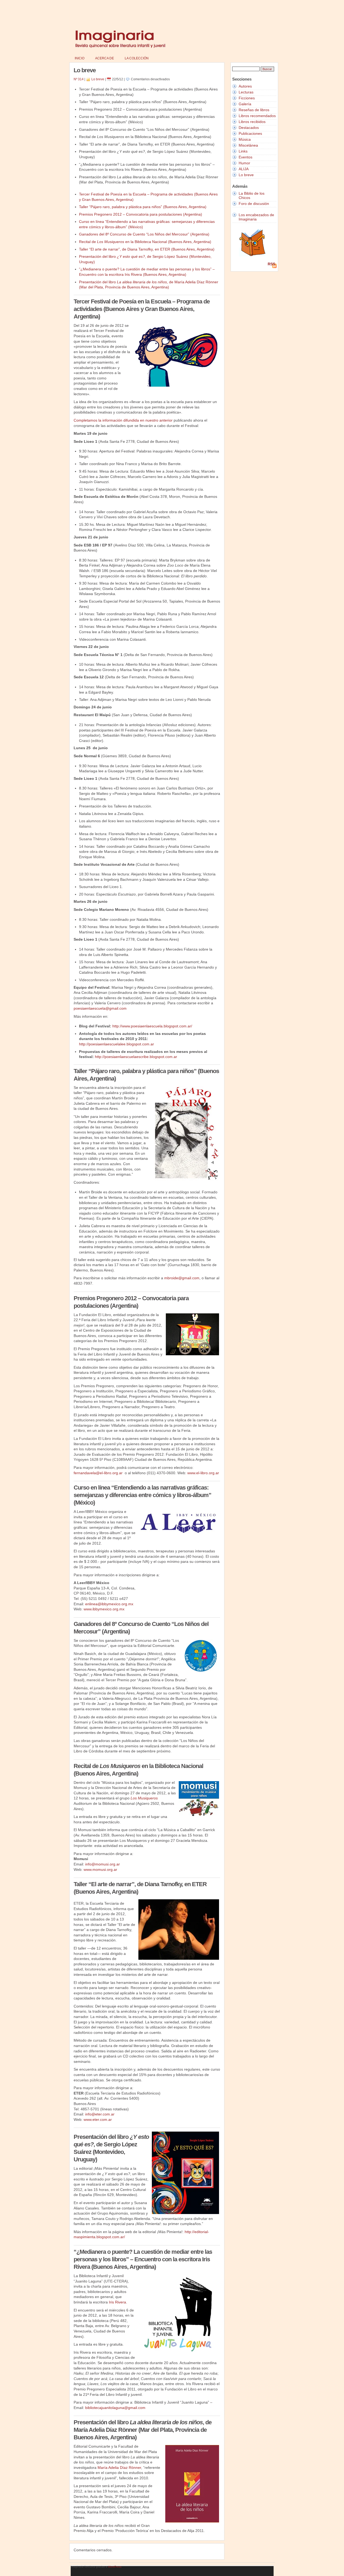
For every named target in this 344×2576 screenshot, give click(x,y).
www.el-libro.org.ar (203, 1473)
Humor (244, 163)
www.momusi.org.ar (100, 1869)
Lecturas (246, 92)
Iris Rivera (117, 2302)
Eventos (246, 157)
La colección (137, 58)
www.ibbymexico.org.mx (104, 1609)
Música (245, 139)
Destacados (249, 128)
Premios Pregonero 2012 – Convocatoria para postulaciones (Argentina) (141, 214)
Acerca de (105, 58)
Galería (245, 104)
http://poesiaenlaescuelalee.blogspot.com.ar (117, 1044)
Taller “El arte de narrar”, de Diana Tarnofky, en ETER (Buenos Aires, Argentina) (147, 249)
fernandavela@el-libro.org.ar (98, 1473)
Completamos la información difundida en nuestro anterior (123, 420)
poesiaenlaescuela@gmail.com (100, 1008)
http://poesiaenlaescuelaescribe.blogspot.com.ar (136, 1057)
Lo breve (98, 79)
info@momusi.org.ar (103, 1864)
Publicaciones (250, 133)
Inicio (80, 58)
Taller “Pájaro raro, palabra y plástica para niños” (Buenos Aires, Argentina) (143, 207)
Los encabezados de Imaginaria (256, 217)
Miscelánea (248, 145)
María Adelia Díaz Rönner (119, 2468)
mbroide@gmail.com (182, 1278)
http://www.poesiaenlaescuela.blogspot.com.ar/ (152, 1026)
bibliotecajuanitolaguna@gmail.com (115, 2408)
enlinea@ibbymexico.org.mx (109, 1604)
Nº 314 (79, 79)
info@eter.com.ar (100, 2114)
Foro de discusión (254, 204)
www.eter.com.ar (98, 2120)
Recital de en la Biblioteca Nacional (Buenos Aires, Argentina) (145, 242)
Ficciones (247, 98)
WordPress (115, 2567)
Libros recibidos (252, 122)
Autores (245, 86)
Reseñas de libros (254, 110)
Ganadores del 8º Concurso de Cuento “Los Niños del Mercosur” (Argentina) (144, 234)
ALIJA (244, 169)
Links (243, 151)
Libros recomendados (257, 116)
